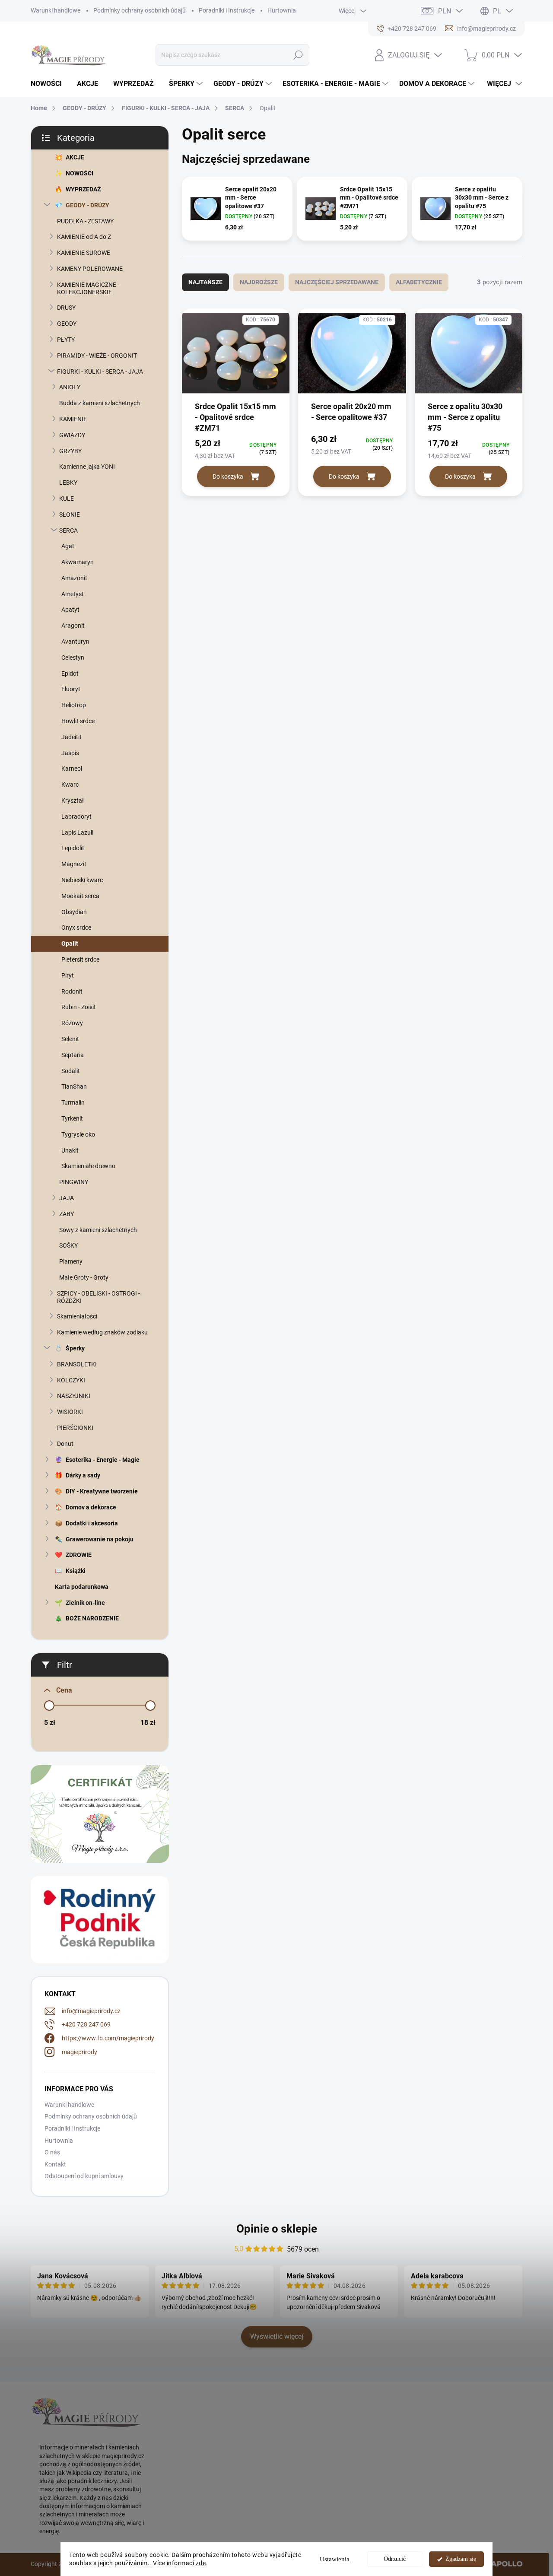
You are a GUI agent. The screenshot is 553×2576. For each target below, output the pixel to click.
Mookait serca (80, 896)
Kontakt (55, 2164)
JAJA (67, 1198)
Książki (76, 1571)
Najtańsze (205, 282)
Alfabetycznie (419, 282)
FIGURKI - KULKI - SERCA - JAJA (100, 372)
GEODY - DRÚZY (87, 205)
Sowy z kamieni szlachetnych (98, 1230)
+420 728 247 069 (86, 2024)
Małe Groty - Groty (84, 1277)
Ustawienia (335, 2559)
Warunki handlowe (56, 10)
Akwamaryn (78, 562)
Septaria (73, 1055)
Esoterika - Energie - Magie (103, 1460)
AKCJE (75, 157)
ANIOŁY (70, 387)
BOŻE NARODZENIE (92, 1618)
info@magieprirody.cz (91, 2011)
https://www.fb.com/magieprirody (108, 2038)
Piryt (68, 975)
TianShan (74, 1086)
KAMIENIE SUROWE (84, 253)
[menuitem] (49, 84)
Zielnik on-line (85, 1603)
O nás (52, 2152)
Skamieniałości (77, 1316)
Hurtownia (282, 10)
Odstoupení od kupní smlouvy (84, 2176)
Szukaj (298, 55)
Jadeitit (72, 737)
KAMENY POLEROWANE (90, 269)
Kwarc (70, 785)
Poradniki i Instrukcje (227, 10)
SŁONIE (70, 515)
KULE (67, 499)
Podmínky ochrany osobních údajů (140, 10)
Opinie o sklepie (277, 2229)
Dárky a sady (83, 1475)
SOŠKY (68, 1245)
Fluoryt (71, 689)
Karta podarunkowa (82, 1587)
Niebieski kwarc (82, 880)
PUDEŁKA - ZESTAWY (85, 221)
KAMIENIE (73, 419)
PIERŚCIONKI (75, 1428)
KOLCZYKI (71, 1380)
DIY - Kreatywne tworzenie (102, 1491)
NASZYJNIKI (74, 1396)
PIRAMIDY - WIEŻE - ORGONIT (97, 356)
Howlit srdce (78, 721)
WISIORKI (70, 1412)
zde (201, 2563)
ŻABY (67, 1214)
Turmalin (73, 1102)
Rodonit (72, 991)
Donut (65, 1444)
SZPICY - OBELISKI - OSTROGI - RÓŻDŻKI (99, 1297)
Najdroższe (259, 282)
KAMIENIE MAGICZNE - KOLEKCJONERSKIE (88, 288)
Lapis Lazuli (77, 832)
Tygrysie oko (78, 1134)
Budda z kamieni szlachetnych (100, 403)
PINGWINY (74, 1182)
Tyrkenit (72, 1118)
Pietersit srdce (80, 959)
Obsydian (74, 912)
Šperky (75, 1348)
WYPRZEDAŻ (83, 189)
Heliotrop (74, 705)
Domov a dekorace (91, 1507)
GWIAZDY (72, 435)
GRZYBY (70, 451)
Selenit (70, 1039)
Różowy (72, 1023)
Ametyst (73, 594)
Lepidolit (73, 848)
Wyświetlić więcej (277, 2336)
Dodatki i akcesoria (92, 1523)
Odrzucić (395, 2559)
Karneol (72, 769)
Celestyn (73, 657)
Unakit (70, 1150)
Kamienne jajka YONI (87, 467)
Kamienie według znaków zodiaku (102, 1332)
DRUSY (66, 308)
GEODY (67, 324)
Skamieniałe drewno (88, 1166)
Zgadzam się (461, 2559)
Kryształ (73, 800)
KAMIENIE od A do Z (84, 237)
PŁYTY (66, 340)
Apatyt (70, 610)
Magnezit (74, 864)
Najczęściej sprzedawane (337, 282)
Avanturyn (75, 642)
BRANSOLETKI (77, 1364)
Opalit (70, 943)
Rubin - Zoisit (79, 1007)
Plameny (71, 1261)
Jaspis (70, 753)
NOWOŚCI (79, 173)
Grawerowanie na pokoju (100, 1539)
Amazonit (74, 578)
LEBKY (68, 483)
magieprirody (79, 2052)
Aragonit (73, 626)
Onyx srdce (76, 927)
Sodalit (71, 1071)
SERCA (68, 530)
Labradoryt (76, 816)
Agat (68, 546)
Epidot (70, 673)
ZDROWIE (79, 1555)
